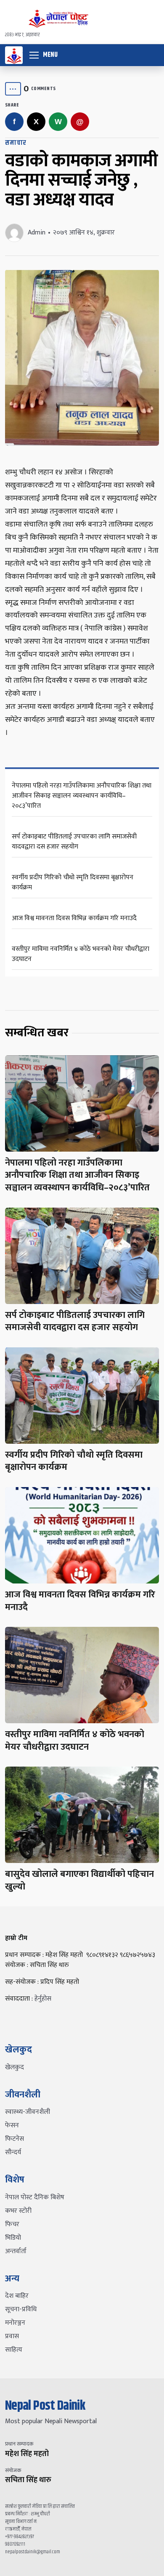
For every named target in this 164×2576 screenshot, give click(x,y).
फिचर (12, 2224)
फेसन (12, 2125)
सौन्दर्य (13, 2152)
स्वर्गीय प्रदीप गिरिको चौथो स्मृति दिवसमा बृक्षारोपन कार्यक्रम (73, 882)
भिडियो (13, 2238)
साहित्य (14, 2350)
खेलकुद (15, 2067)
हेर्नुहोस (43, 1999)
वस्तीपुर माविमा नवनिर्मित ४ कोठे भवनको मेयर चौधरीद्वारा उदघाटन (81, 954)
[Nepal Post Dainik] (14, 55)
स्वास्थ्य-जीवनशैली (28, 2112)
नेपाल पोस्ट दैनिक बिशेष (35, 2197)
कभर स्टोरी (18, 2211)
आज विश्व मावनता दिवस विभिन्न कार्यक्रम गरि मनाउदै (74, 918)
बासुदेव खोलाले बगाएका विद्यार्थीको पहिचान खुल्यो (79, 1880)
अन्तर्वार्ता (16, 2251)
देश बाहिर (17, 2296)
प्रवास (12, 2336)
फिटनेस (15, 2139)
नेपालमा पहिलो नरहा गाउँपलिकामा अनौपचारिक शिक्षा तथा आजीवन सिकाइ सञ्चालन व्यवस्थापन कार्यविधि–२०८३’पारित (82, 796)
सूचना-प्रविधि (21, 2309)
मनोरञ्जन (15, 2323)
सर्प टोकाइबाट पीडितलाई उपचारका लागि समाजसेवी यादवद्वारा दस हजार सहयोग (74, 842)
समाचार (16, 143)
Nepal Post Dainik (45, 2406)
